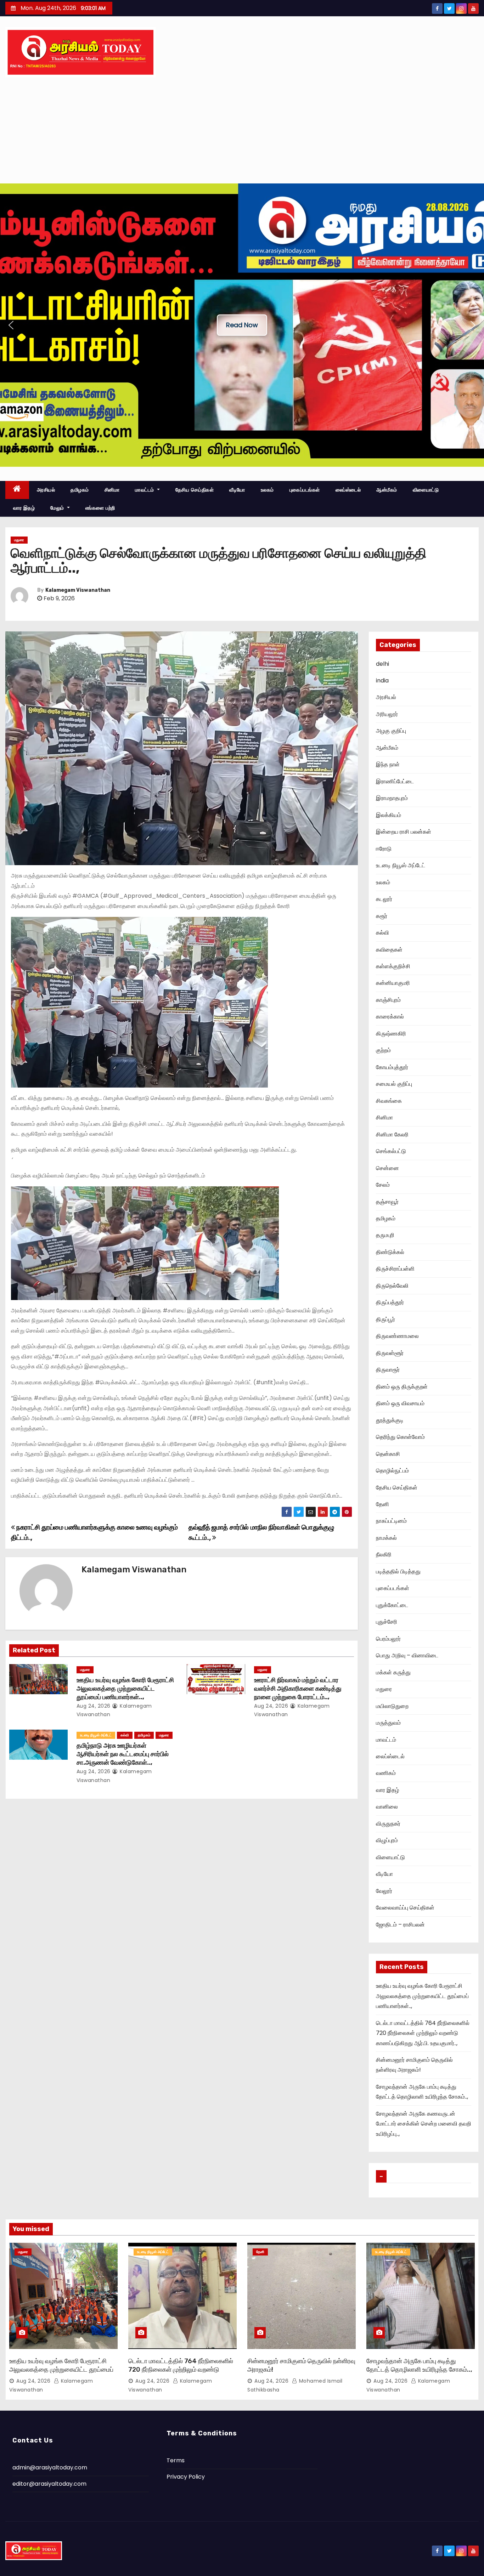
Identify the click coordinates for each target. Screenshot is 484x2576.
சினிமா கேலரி (392, 1134)
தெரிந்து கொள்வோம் (400, 1437)
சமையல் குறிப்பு (394, 1084)
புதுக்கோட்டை (392, 1605)
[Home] (17, 490)
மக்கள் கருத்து (393, 1672)
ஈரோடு (384, 849)
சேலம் (383, 1185)
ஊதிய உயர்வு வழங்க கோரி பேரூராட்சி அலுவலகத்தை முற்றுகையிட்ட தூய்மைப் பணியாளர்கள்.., (125, 1689)
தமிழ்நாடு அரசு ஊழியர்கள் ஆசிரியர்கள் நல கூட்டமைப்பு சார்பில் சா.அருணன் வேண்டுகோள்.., (123, 1754)
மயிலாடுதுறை (392, 1706)
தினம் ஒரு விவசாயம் (400, 1403)
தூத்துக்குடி (390, 1420)
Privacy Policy (186, 2477)
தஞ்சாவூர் (387, 1202)
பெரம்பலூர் (388, 1639)
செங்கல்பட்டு (391, 1151)
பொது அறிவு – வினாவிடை (407, 1655)
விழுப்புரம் (387, 1840)
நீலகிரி (384, 1554)
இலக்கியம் (389, 815)
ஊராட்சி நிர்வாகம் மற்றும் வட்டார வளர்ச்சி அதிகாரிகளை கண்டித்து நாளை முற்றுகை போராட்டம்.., (298, 1689)
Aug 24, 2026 (94, 1706)
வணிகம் (386, 1773)
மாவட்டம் (145, 490)
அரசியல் (46, 490)
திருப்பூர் (385, 1319)
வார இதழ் (24, 508)
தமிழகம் (80, 490)
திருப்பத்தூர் (390, 1302)
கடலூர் (384, 899)
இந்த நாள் (388, 764)
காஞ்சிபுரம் (388, 1000)
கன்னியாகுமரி (393, 983)
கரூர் (382, 916)
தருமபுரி (385, 1235)
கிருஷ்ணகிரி (391, 1034)
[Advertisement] (242, 130)
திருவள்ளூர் (390, 1353)
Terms (176, 2460)
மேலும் (58, 508)
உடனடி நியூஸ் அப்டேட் (96, 1735)
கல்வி (125, 1735)
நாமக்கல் (386, 1538)
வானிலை (387, 1807)
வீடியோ (237, 490)
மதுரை (19, 540)
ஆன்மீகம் (387, 490)
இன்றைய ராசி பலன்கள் (404, 832)
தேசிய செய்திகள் (195, 490)
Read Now (242, 325)
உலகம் (267, 490)
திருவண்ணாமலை (397, 1336)
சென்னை (387, 1168)
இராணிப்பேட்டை (395, 781)
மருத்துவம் (388, 1723)
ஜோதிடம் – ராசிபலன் (400, 1925)
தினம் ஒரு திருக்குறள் (402, 1387)
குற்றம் (383, 1050)
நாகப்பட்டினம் (391, 1521)
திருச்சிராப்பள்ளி (395, 1269)
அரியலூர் (387, 714)
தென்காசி (388, 1454)
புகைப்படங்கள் (305, 490)
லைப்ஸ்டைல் (348, 490)
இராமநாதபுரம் (392, 798)
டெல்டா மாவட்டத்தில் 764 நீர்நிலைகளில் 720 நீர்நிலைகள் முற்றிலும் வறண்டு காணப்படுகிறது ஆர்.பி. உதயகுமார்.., (423, 2033)
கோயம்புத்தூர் (392, 1067)
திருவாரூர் (388, 1370)
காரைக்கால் (390, 1017)
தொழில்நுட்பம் (392, 1471)
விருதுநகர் (388, 1824)
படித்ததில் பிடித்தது (398, 1571)
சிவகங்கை (389, 1101)
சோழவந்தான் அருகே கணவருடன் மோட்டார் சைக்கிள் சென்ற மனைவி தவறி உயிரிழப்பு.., (424, 2124)
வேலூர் (384, 1891)
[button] (11, 325)
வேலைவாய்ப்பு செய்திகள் (405, 1908)
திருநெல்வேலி (392, 1286)
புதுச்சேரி (387, 1622)
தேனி (382, 1504)
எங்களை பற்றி (100, 508)
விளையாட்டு (426, 490)
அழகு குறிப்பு (391, 731)
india (382, 680)
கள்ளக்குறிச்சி (393, 966)
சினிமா (112, 490)
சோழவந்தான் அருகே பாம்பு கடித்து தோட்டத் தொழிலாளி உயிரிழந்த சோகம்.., (419, 2365)
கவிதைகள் (389, 950)
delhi (382, 664)
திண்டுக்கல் (390, 1252)
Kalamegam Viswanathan (78, 590)
